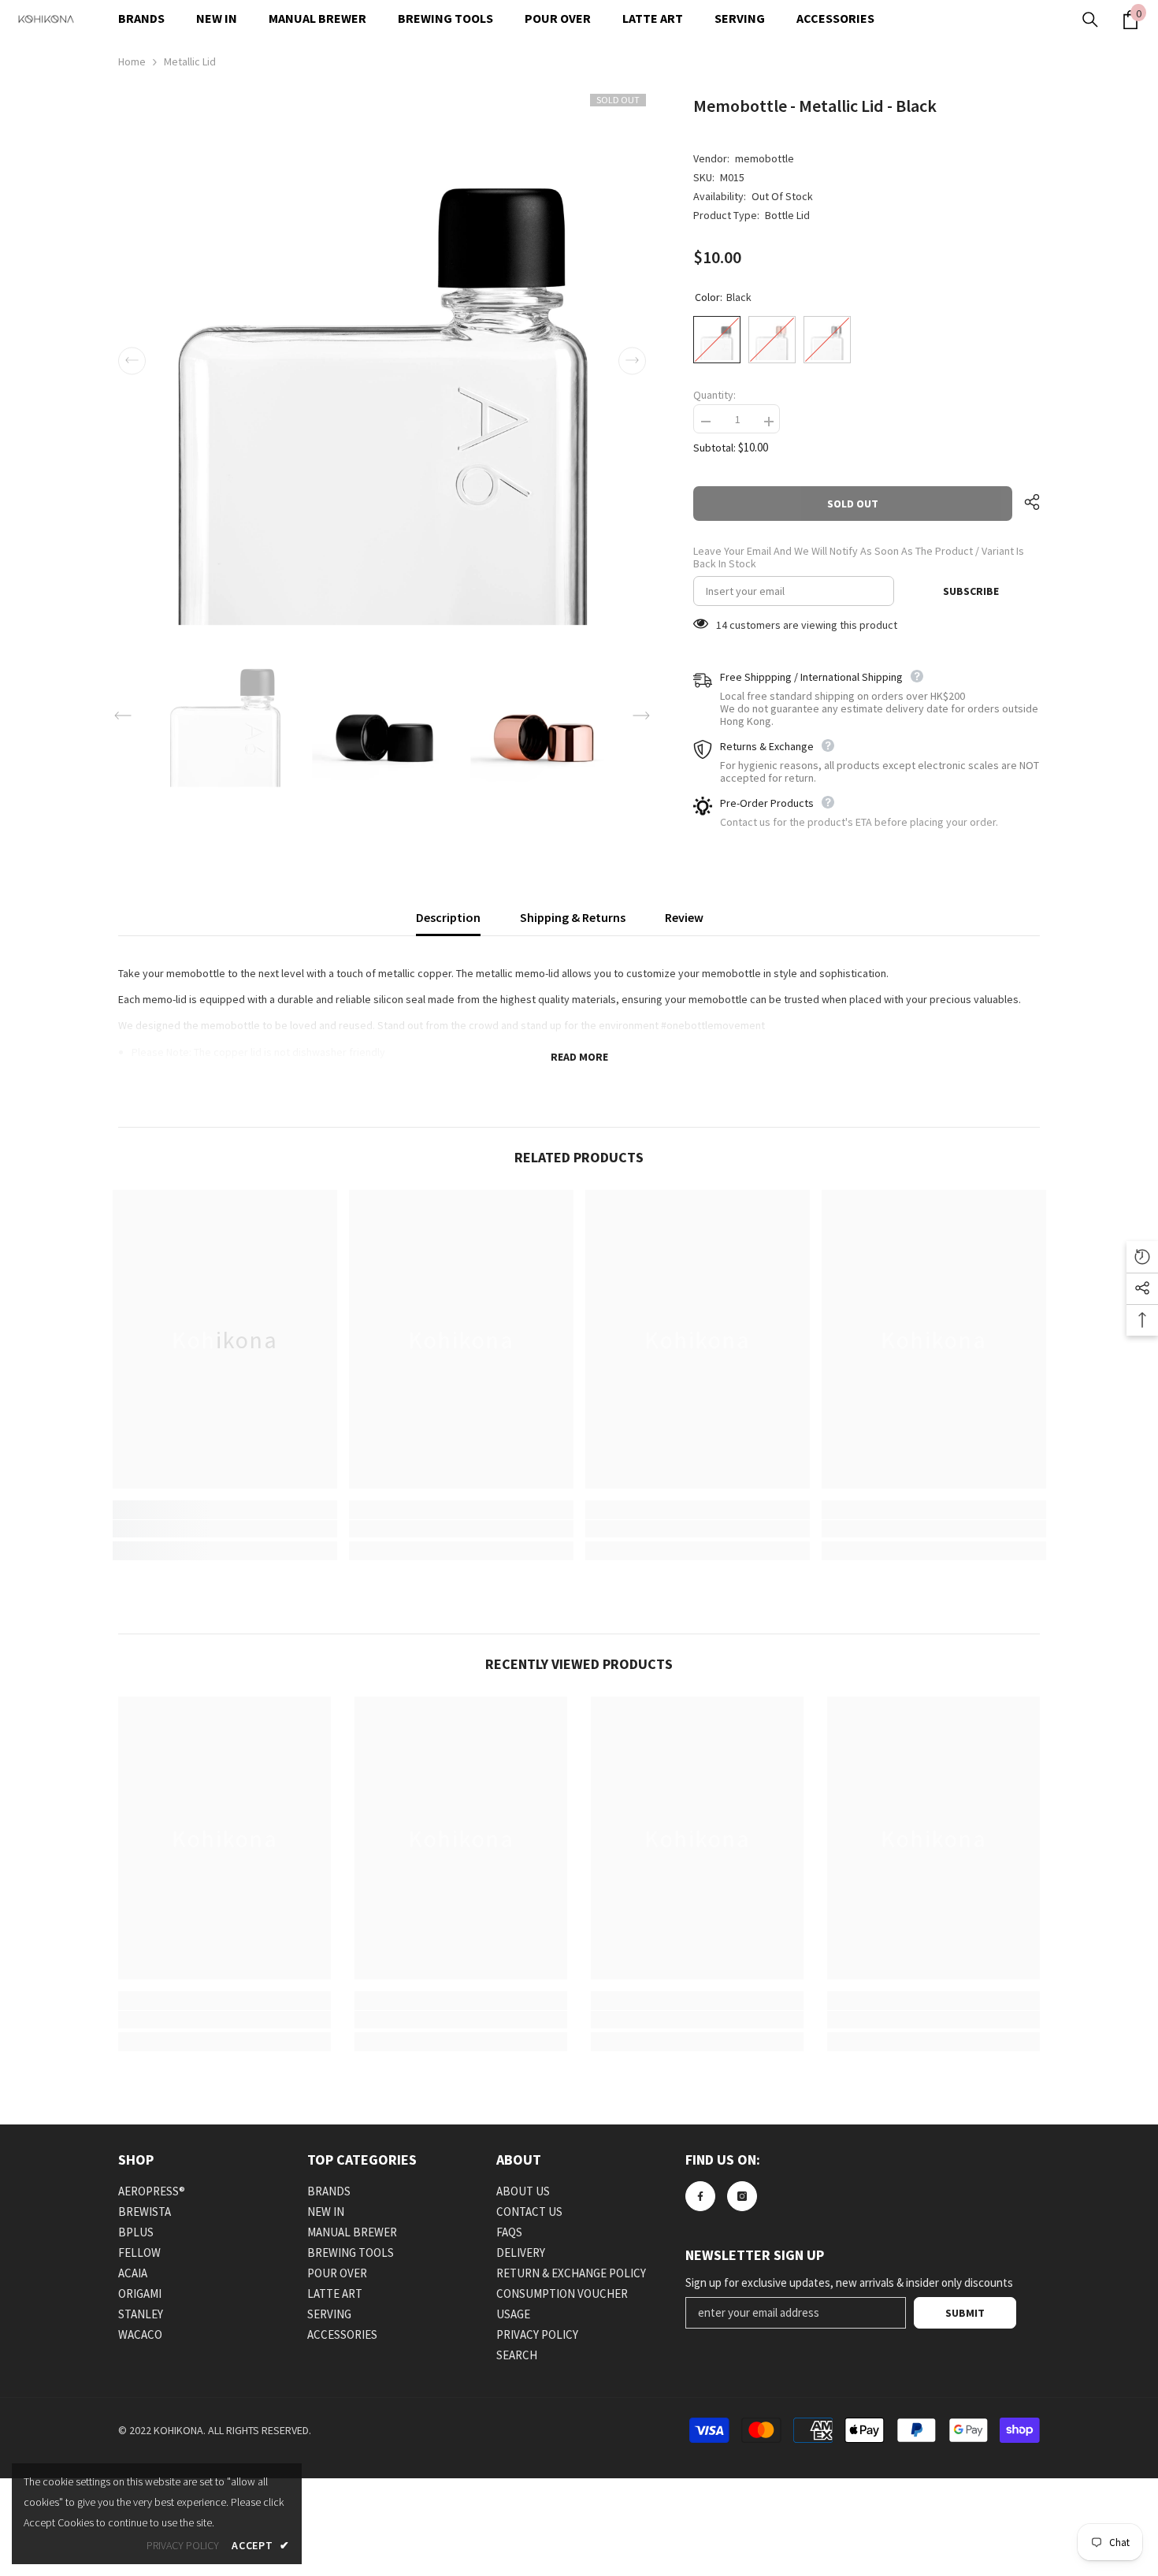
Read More (579, 1057)
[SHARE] (1026, 502)
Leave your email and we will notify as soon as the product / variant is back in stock (859, 557)
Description (448, 917)
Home (132, 61)
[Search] (1090, 20)
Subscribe (971, 591)
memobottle (765, 158)
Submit (965, 2313)
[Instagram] (742, 2196)
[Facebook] (700, 2196)
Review (684, 917)
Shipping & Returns (573, 917)
